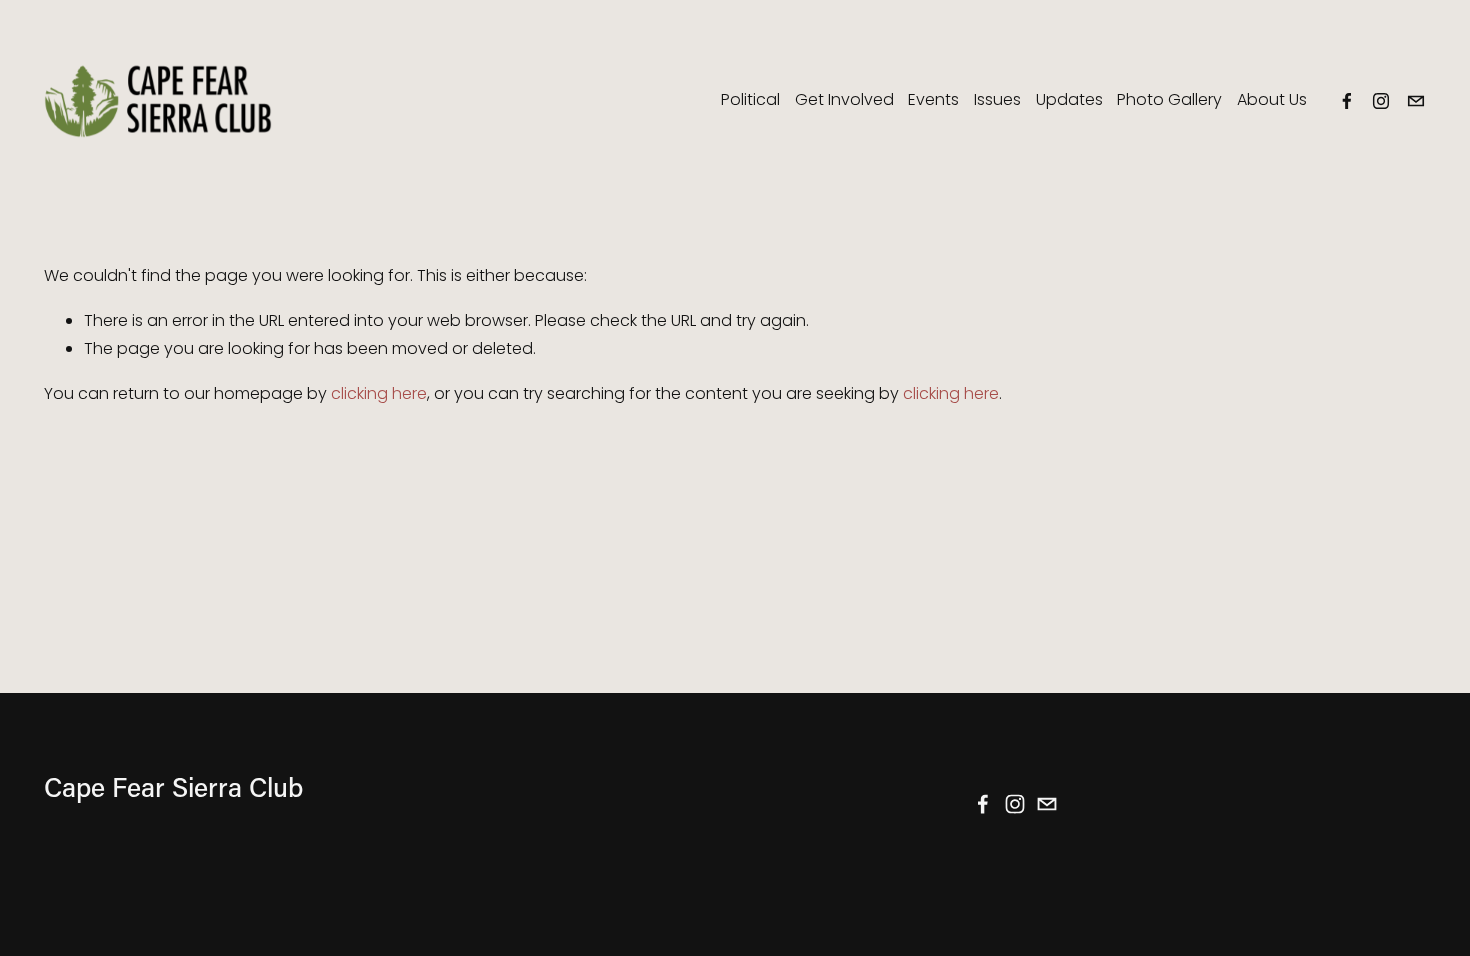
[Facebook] (1347, 101)
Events (933, 99)
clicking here (379, 393)
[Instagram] (1381, 101)
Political (750, 99)
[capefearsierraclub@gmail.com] (1416, 101)
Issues (997, 99)
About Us (1272, 99)
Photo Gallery (1169, 99)
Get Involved (844, 99)
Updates (1069, 99)
